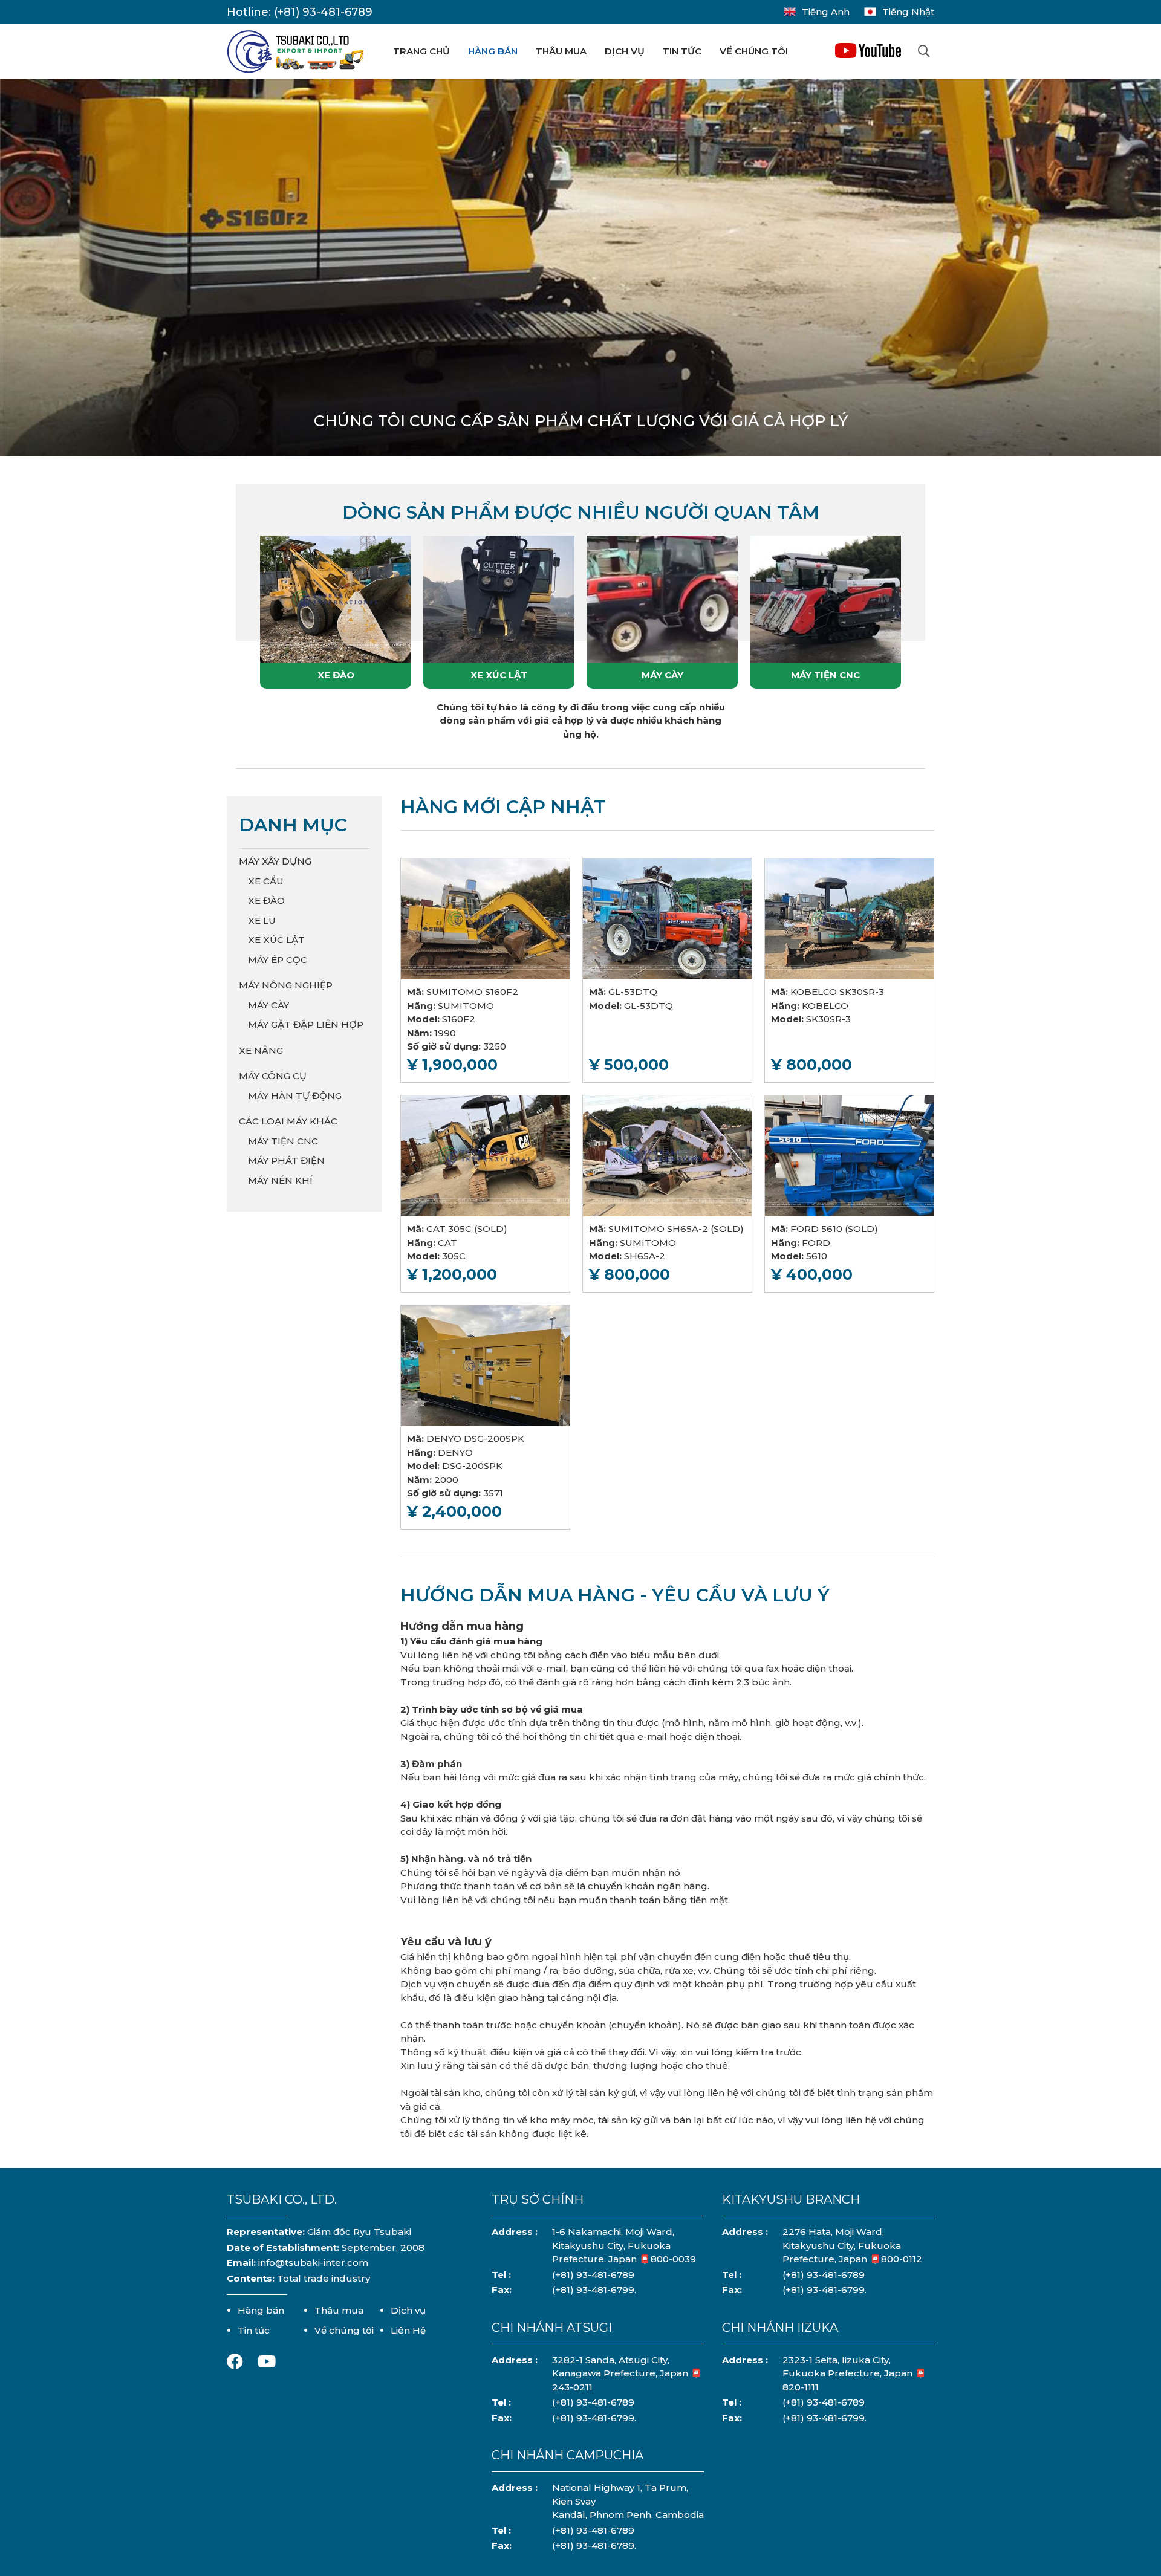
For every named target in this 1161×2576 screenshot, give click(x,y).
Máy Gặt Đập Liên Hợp (306, 1024)
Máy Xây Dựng (275, 861)
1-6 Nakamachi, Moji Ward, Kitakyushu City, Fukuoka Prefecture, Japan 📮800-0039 (624, 2245)
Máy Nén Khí (280, 1180)
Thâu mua (561, 51)
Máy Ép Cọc (278, 960)
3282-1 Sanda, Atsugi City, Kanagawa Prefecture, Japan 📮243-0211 (627, 2373)
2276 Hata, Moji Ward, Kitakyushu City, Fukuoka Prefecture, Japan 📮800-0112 (852, 2245)
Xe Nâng (261, 1050)
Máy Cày (662, 675)
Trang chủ (421, 51)
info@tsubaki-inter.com (313, 2263)
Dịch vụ (625, 51)
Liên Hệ (408, 2330)
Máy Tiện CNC (825, 675)
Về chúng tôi (754, 51)
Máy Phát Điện (286, 1160)
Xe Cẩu (266, 881)
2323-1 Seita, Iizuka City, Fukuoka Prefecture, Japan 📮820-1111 (854, 2373)
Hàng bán (493, 51)
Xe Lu (262, 920)
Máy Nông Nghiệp (286, 985)
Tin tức (682, 51)
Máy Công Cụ (273, 1076)
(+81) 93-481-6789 (323, 12)
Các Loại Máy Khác (288, 1121)
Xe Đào (336, 675)
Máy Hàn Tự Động (295, 1096)
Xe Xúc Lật (499, 675)
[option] (580, 274)
